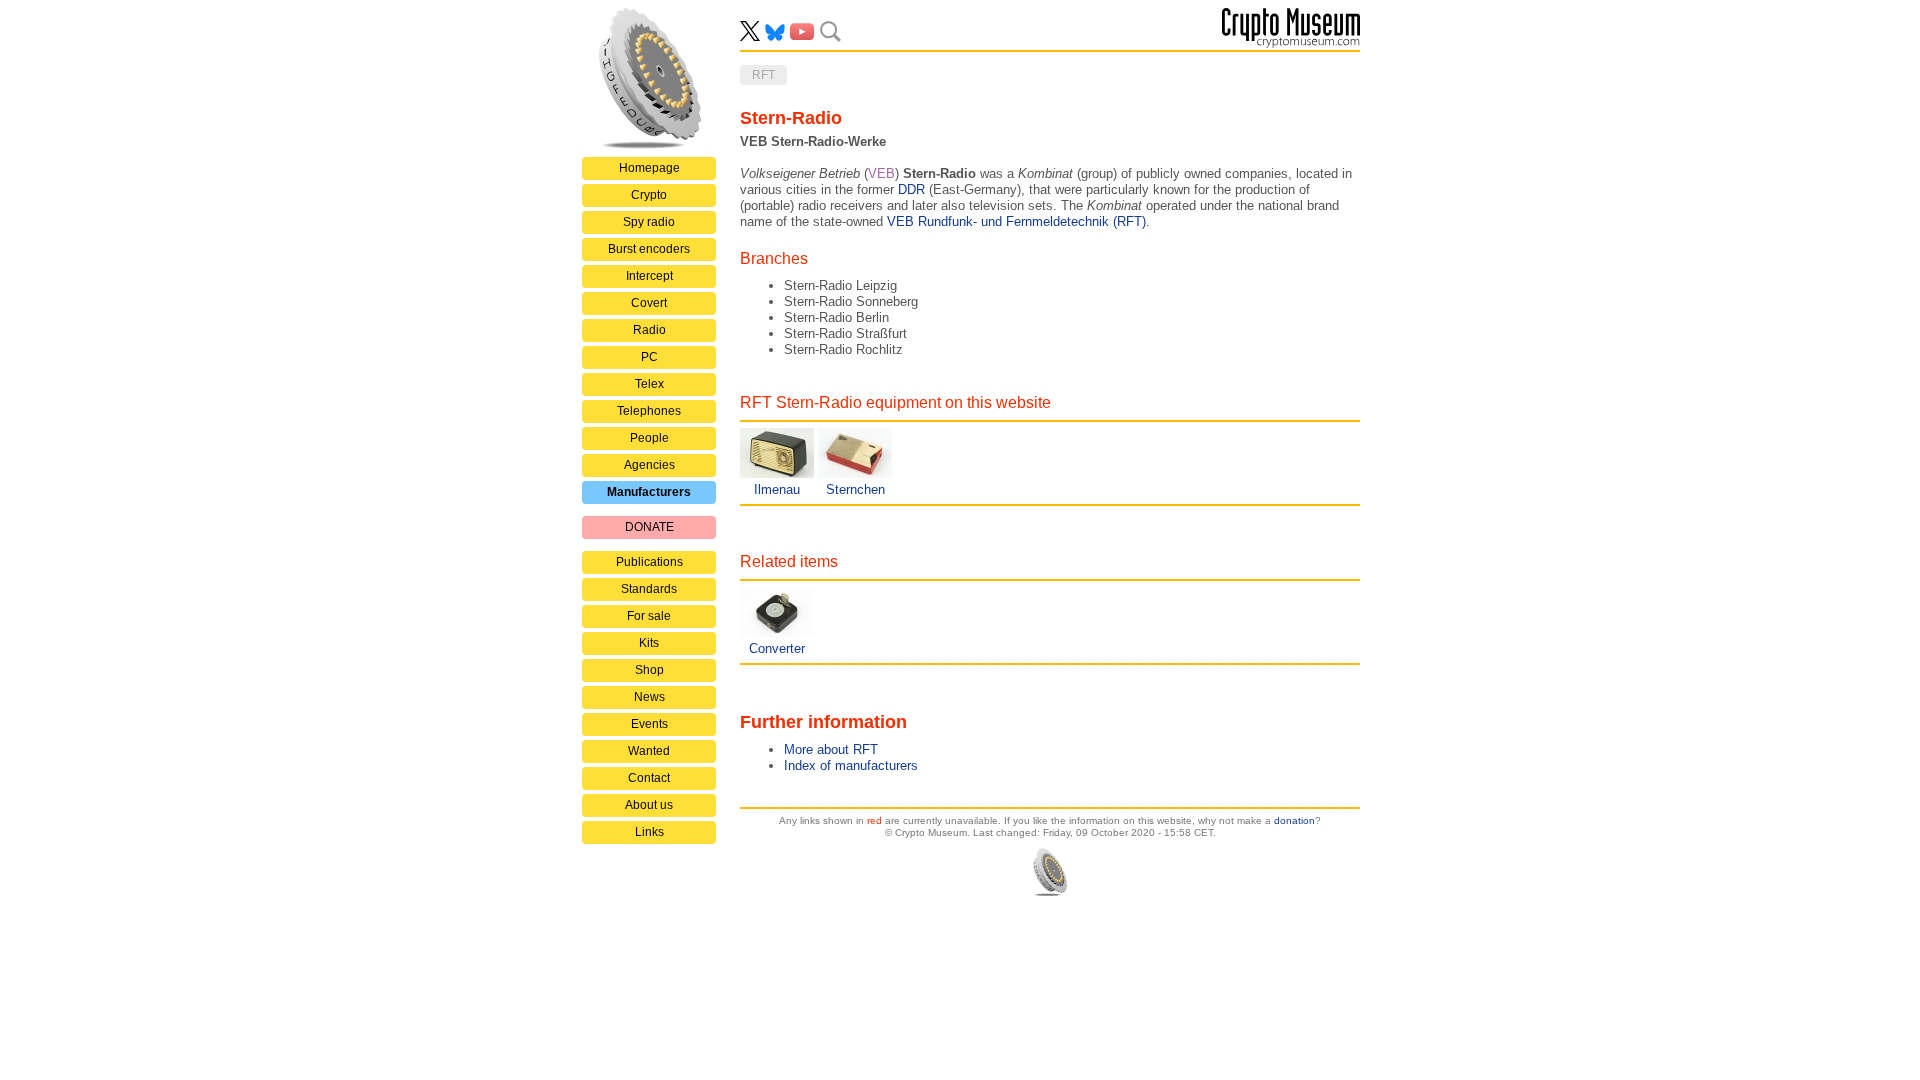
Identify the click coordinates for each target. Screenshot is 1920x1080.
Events (649, 724)
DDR (911, 189)
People (649, 438)
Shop (649, 670)
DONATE (649, 527)
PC (649, 357)
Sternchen (855, 489)
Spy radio (649, 222)
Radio (649, 330)
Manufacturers (649, 492)
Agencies (649, 465)
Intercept (649, 276)
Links (649, 832)
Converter (777, 648)
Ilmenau (777, 489)
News (649, 697)
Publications (649, 562)
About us (649, 805)
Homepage (649, 168)
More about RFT (831, 749)
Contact (649, 778)
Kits (649, 643)
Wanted (649, 751)
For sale (649, 616)
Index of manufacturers (851, 765)
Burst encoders (649, 249)
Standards (649, 589)
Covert (649, 303)
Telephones (649, 411)
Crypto (649, 195)
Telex (649, 384)
